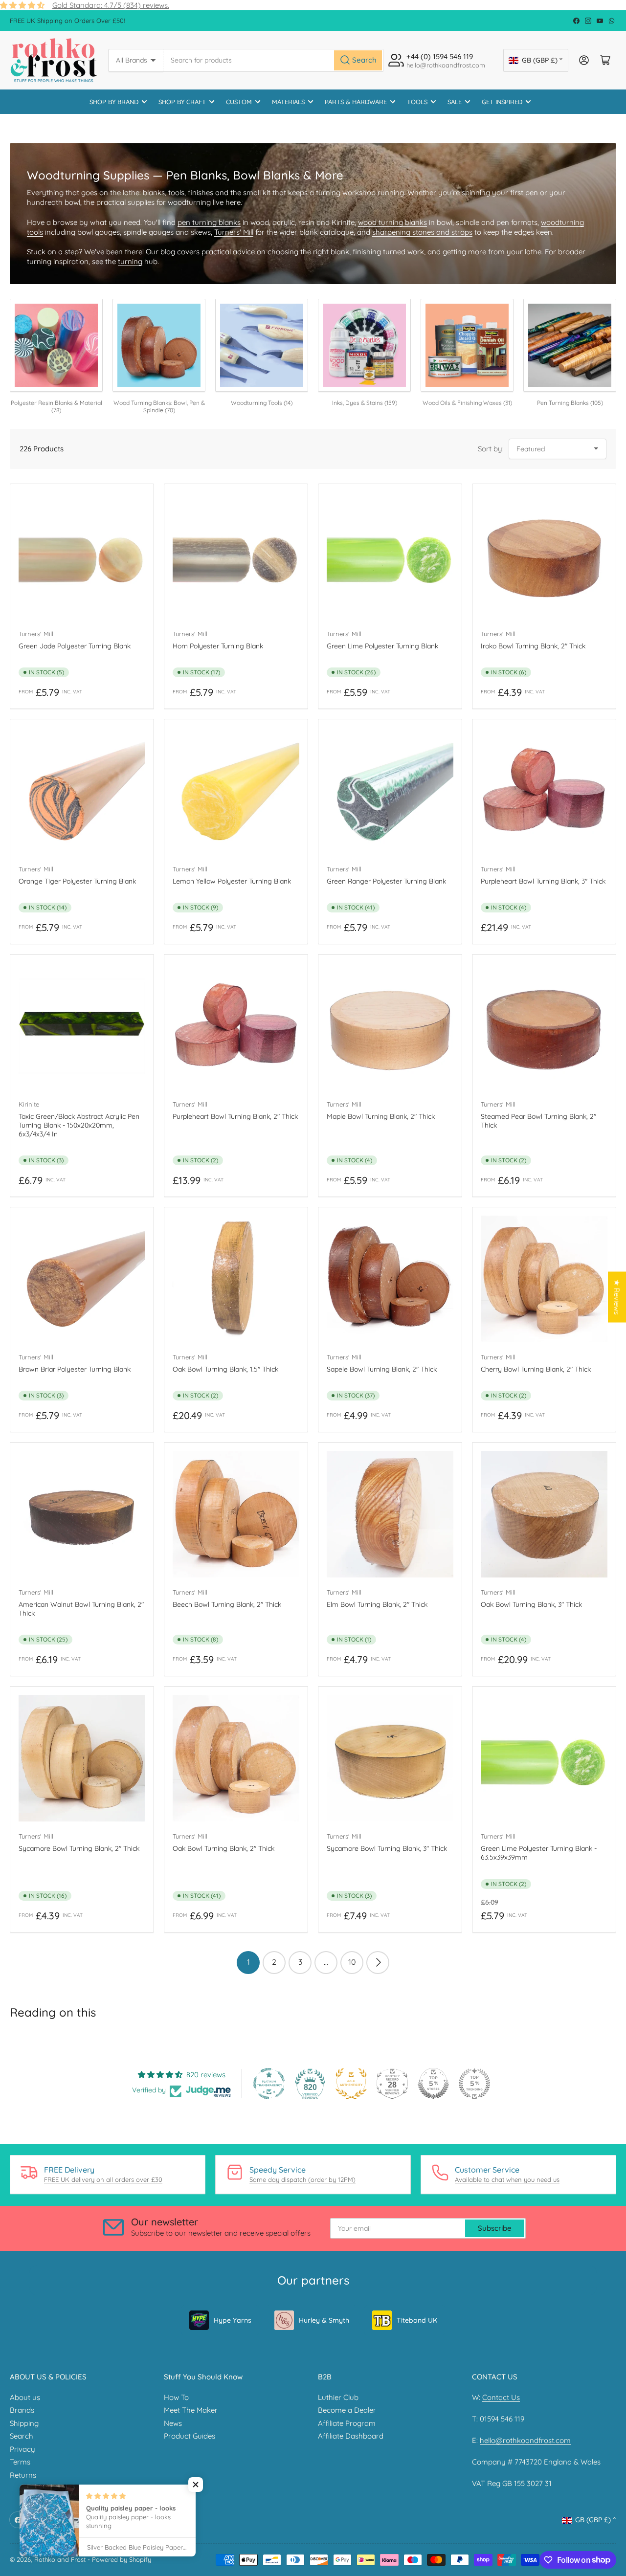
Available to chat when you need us (507, 2179)
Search (22, 2436)
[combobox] (273, 60)
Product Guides (190, 2436)
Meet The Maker (191, 2410)
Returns (23, 2475)
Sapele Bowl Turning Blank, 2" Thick (382, 1369)
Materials (288, 102)
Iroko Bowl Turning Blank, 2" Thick (533, 646)
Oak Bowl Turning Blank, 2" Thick (224, 1848)
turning (130, 261)
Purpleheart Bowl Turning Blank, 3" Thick (543, 881)
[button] (196, 2485)
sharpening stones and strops (422, 232)
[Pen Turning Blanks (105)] (570, 345)
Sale (455, 102)
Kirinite (29, 1104)
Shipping (24, 2423)
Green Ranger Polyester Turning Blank (386, 881)
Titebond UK (417, 2320)
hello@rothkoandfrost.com (525, 2440)
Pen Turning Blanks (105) (570, 403)
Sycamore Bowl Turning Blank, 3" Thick (387, 1848)
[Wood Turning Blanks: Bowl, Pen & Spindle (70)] (159, 345)
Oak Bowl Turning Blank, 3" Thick (531, 1604)
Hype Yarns (233, 2320)
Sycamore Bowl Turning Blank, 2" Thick (79, 1848)
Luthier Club (338, 2397)
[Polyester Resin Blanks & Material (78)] (56, 345)
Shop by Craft (182, 102)
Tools (417, 102)
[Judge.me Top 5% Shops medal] (433, 2084)
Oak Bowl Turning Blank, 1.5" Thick (225, 1369)
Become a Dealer (347, 2410)
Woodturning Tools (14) (262, 403)
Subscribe (495, 2228)
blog (168, 252)
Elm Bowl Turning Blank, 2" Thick (377, 1604)
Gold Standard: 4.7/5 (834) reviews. (111, 5)
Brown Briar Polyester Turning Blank (75, 1369)
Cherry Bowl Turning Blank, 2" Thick (536, 1369)
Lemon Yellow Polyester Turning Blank (232, 881)
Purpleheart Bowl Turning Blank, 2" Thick (235, 1116)
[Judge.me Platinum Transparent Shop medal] (269, 2084)
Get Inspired (502, 102)
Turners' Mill (234, 232)
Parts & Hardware (356, 102)
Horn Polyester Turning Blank (218, 646)
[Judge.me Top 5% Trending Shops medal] (474, 2084)
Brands (22, 2410)
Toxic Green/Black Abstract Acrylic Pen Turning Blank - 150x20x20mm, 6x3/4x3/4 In (79, 1125)
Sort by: (491, 449)
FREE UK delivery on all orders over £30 (103, 2179)
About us (25, 2397)
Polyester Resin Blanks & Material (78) (56, 407)
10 (352, 1962)
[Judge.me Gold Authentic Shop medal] (351, 2084)
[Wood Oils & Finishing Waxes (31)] (467, 345)
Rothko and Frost (60, 2559)
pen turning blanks (209, 222)
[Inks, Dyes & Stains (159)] (364, 345)
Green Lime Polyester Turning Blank (382, 646)
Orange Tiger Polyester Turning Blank (77, 881)
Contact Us (501, 2397)
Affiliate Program (347, 2423)
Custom (239, 102)
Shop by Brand (114, 102)
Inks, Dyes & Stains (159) (365, 403)
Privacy (22, 2449)
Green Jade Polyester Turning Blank (75, 646)
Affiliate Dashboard (351, 2436)
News (173, 2423)
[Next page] (378, 1963)
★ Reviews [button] (617, 1297)
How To (176, 2397)
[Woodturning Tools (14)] (262, 345)
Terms (20, 2462)
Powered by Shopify (122, 2559)
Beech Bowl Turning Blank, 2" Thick (227, 1604)
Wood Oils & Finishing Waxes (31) (467, 403)
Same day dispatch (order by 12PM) (302, 2179)
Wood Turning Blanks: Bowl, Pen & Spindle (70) (159, 407)
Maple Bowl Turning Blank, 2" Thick (381, 1116)
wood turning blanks (392, 222)
